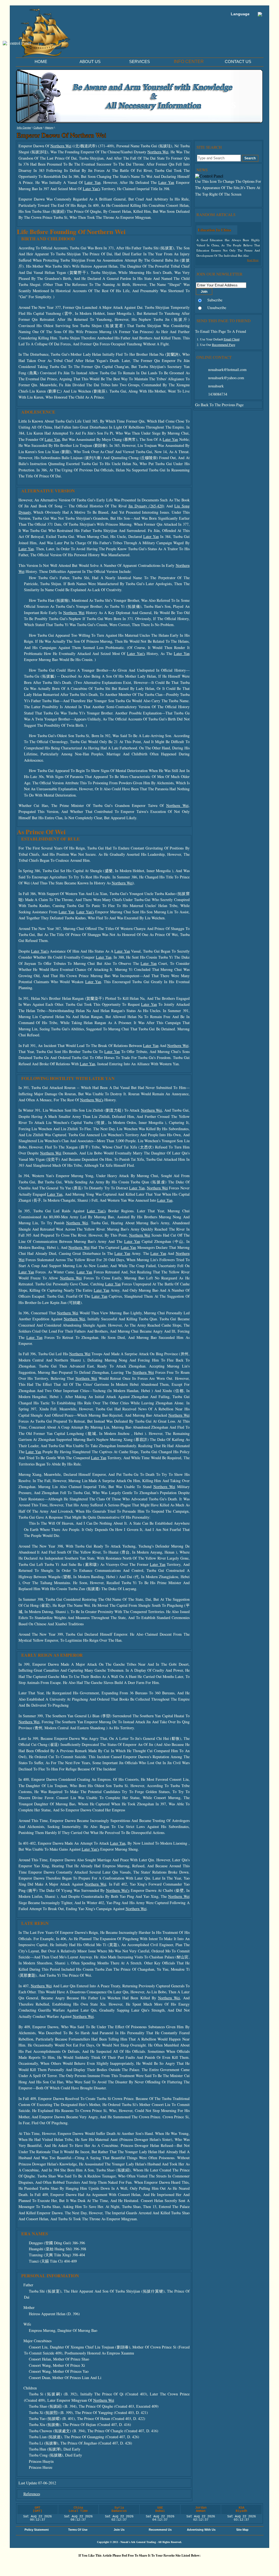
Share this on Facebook (206, 2565)
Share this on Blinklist (174, 2565)
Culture (38, 128)
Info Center (24, 128)
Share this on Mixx (141, 2565)
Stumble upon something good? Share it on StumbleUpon (125, 2565)
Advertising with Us (201, 2530)
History (49, 128)
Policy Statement (37, 2530)
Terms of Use (78, 2530)
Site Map (242, 2530)
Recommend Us (160, 2530)
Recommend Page (224, 345)
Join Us (119, 2530)
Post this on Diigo (190, 2565)
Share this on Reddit (108, 2565)
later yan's (92, 189)
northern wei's (92, 1100)
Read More (253, 260)
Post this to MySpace (223, 2565)
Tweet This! (92, 2565)
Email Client (232, 339)
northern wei (61, 146)
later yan (92, 182)
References (32, 2494)
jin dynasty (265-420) (146, 506)
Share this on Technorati (157, 2565)
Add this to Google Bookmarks (59, 2565)
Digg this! (75, 2565)
